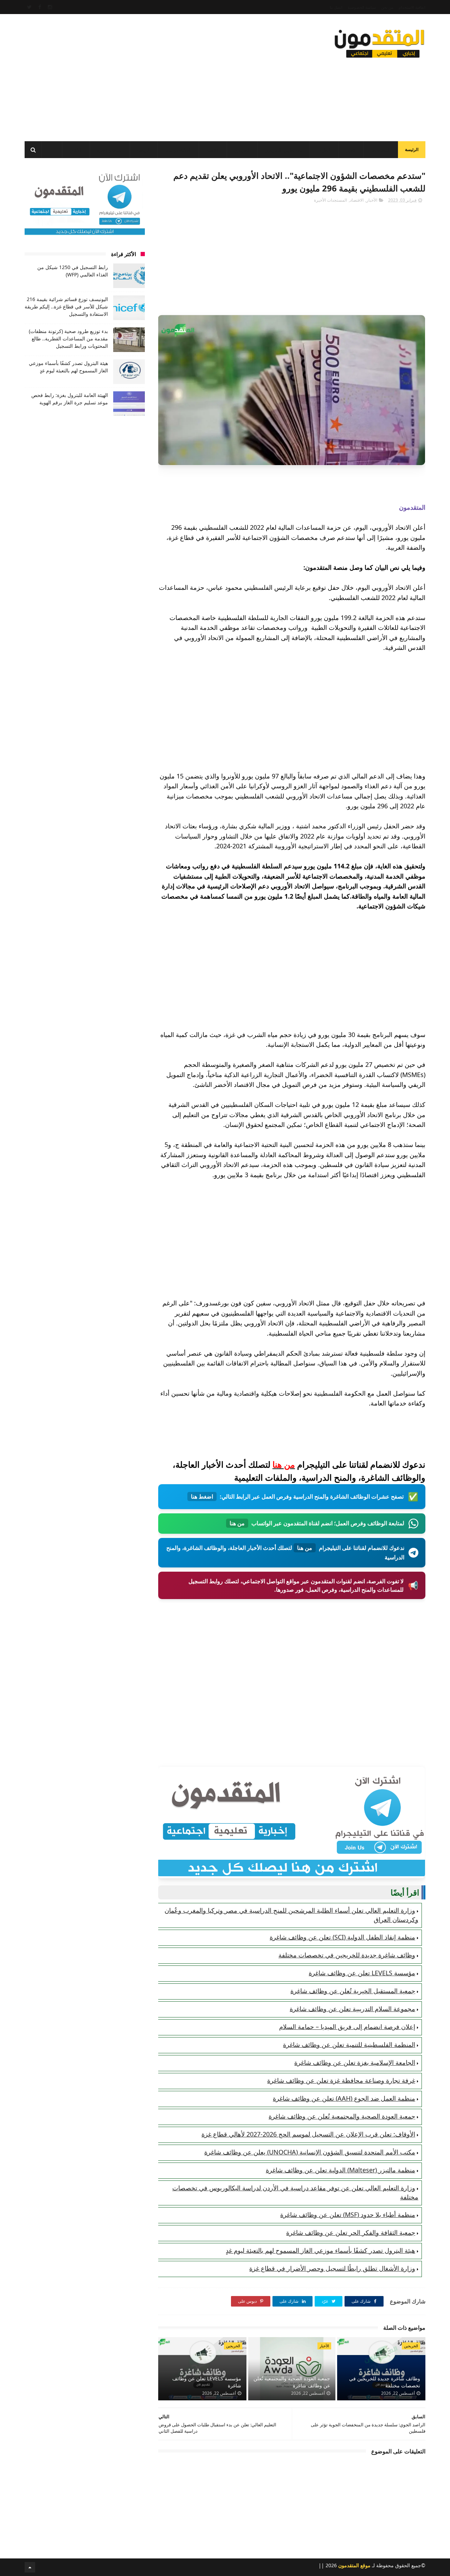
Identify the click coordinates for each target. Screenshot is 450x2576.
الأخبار (351, 150)
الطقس (76, 150)
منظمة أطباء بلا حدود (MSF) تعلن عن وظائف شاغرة (348, 2215)
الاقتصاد (213, 150)
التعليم (325, 150)
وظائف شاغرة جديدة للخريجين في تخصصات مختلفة (347, 1955)
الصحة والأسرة (110, 150)
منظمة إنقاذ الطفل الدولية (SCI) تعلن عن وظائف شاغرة (342, 1937)
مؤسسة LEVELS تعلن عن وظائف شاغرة (362, 1973)
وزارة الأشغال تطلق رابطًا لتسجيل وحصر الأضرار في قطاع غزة (332, 2268)
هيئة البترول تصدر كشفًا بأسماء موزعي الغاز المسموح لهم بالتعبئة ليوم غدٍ (320, 2250)
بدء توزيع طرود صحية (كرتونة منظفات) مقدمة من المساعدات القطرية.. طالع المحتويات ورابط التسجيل (68, 338)
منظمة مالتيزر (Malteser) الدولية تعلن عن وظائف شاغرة (340, 2170)
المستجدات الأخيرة (330, 200)
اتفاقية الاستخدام (412, 7)
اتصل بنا (336, 7)
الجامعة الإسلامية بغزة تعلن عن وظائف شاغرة (355, 2062)
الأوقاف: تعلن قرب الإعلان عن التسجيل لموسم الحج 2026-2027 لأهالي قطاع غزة (308, 2134)
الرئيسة (412, 149)
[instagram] (50, 7)
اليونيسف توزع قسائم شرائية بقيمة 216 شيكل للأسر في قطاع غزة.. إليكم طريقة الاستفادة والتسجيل (66, 306)
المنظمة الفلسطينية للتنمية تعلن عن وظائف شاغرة (349, 2045)
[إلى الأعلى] (30, 2567)
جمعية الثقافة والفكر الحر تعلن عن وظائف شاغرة (351, 2232)
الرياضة (144, 150)
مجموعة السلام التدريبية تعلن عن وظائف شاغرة (352, 2009)
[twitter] (29, 7)
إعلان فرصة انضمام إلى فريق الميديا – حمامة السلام (347, 2027)
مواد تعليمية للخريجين (284, 150)
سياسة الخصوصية (362, 7)
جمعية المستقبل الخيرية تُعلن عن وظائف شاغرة (353, 1991)
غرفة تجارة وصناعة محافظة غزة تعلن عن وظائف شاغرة (341, 2080)
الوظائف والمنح (178, 150)
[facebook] (40, 7)
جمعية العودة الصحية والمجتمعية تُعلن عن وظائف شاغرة (342, 2116)
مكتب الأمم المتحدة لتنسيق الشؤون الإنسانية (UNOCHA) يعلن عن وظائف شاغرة (310, 2152)
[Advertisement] (153, 76)
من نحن (387, 7)
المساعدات (381, 150)
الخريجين (242, 150)
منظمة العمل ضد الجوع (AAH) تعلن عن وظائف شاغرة (344, 2098)
